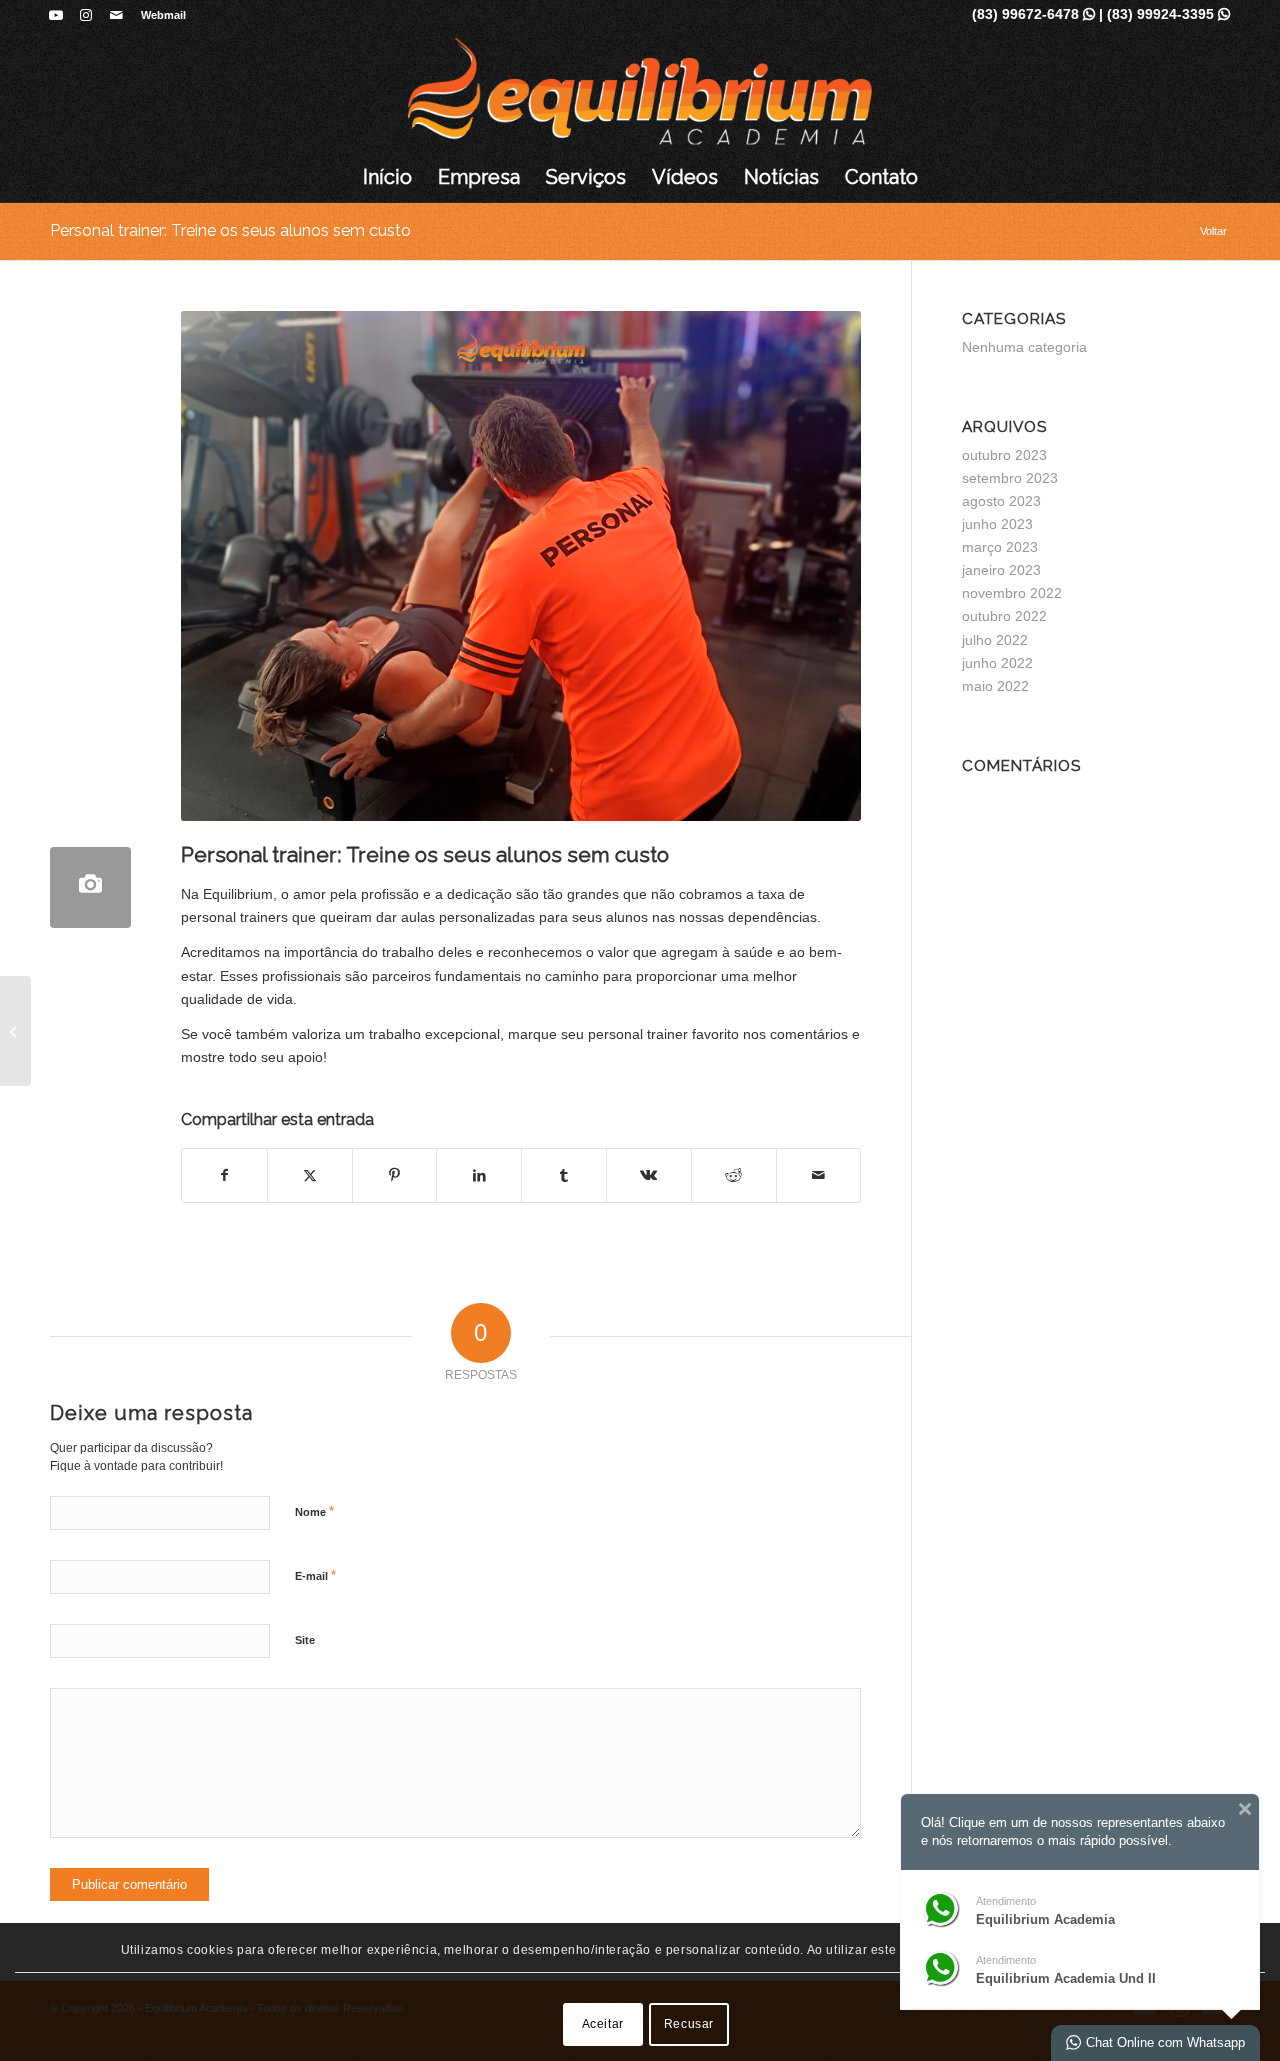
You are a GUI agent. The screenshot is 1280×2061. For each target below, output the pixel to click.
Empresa (479, 177)
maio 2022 (995, 686)
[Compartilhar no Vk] (649, 1175)
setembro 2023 (1010, 478)
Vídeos (685, 177)
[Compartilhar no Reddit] (734, 1175)
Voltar (1213, 231)
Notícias (781, 177)
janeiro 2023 (1001, 570)
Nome (314, 1511)
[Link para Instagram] (85, 15)
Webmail (163, 15)
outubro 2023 (1004, 455)
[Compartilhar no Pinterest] (395, 1175)
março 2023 (1000, 547)
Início (387, 177)
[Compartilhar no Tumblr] (564, 1175)
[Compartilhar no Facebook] (224, 1175)
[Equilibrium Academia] (640, 91)
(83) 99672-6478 (1033, 14)
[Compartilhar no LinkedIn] (479, 1175)
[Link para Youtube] (55, 15)
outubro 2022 (1004, 616)
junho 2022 (997, 663)
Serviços (586, 177)
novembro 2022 (1012, 593)
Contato (881, 177)
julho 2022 (995, 640)
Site (305, 1640)
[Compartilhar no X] (310, 1175)
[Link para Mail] (116, 15)
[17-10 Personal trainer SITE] (90, 887)
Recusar (689, 2024)
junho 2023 (997, 524)
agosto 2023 (1001, 501)
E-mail (315, 1575)
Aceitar (603, 2024)
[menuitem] (158, 15)
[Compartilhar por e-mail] (819, 1175)
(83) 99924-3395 (1168, 14)
